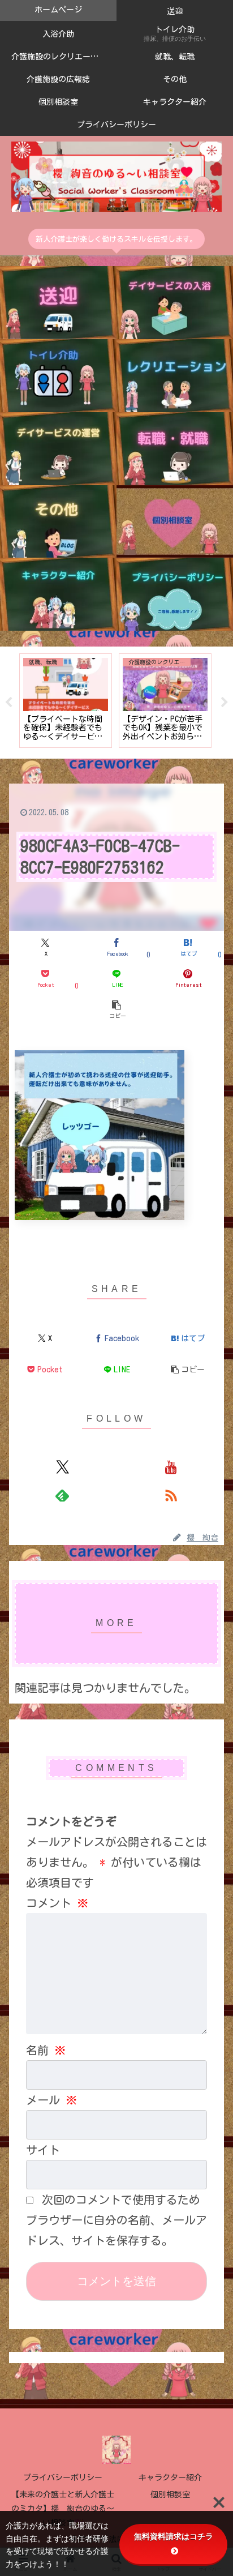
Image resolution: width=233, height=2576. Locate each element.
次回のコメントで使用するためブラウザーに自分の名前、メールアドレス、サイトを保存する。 (116, 2220)
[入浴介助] (175, 303)
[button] (116, 1009)
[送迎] (58, 303)
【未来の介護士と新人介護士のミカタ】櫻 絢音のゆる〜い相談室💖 (63, 2509)
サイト (43, 2150)
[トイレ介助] (58, 376)
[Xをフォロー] (62, 1467)
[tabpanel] (66, 701)
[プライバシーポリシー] (175, 594)
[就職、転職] (175, 449)
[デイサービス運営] (58, 449)
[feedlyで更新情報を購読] (62, 1495)
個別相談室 (170, 2494)
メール (51, 2100)
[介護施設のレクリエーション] (175, 376)
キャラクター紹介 (170, 2477)
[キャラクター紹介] (58, 594)
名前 (46, 2050)
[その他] (58, 522)
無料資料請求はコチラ (174, 2536)
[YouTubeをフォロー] (171, 1467)
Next (225, 703)
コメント (57, 1903)
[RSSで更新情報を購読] (171, 1495)
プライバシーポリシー (63, 2477)
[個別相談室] (175, 522)
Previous (8, 703)
